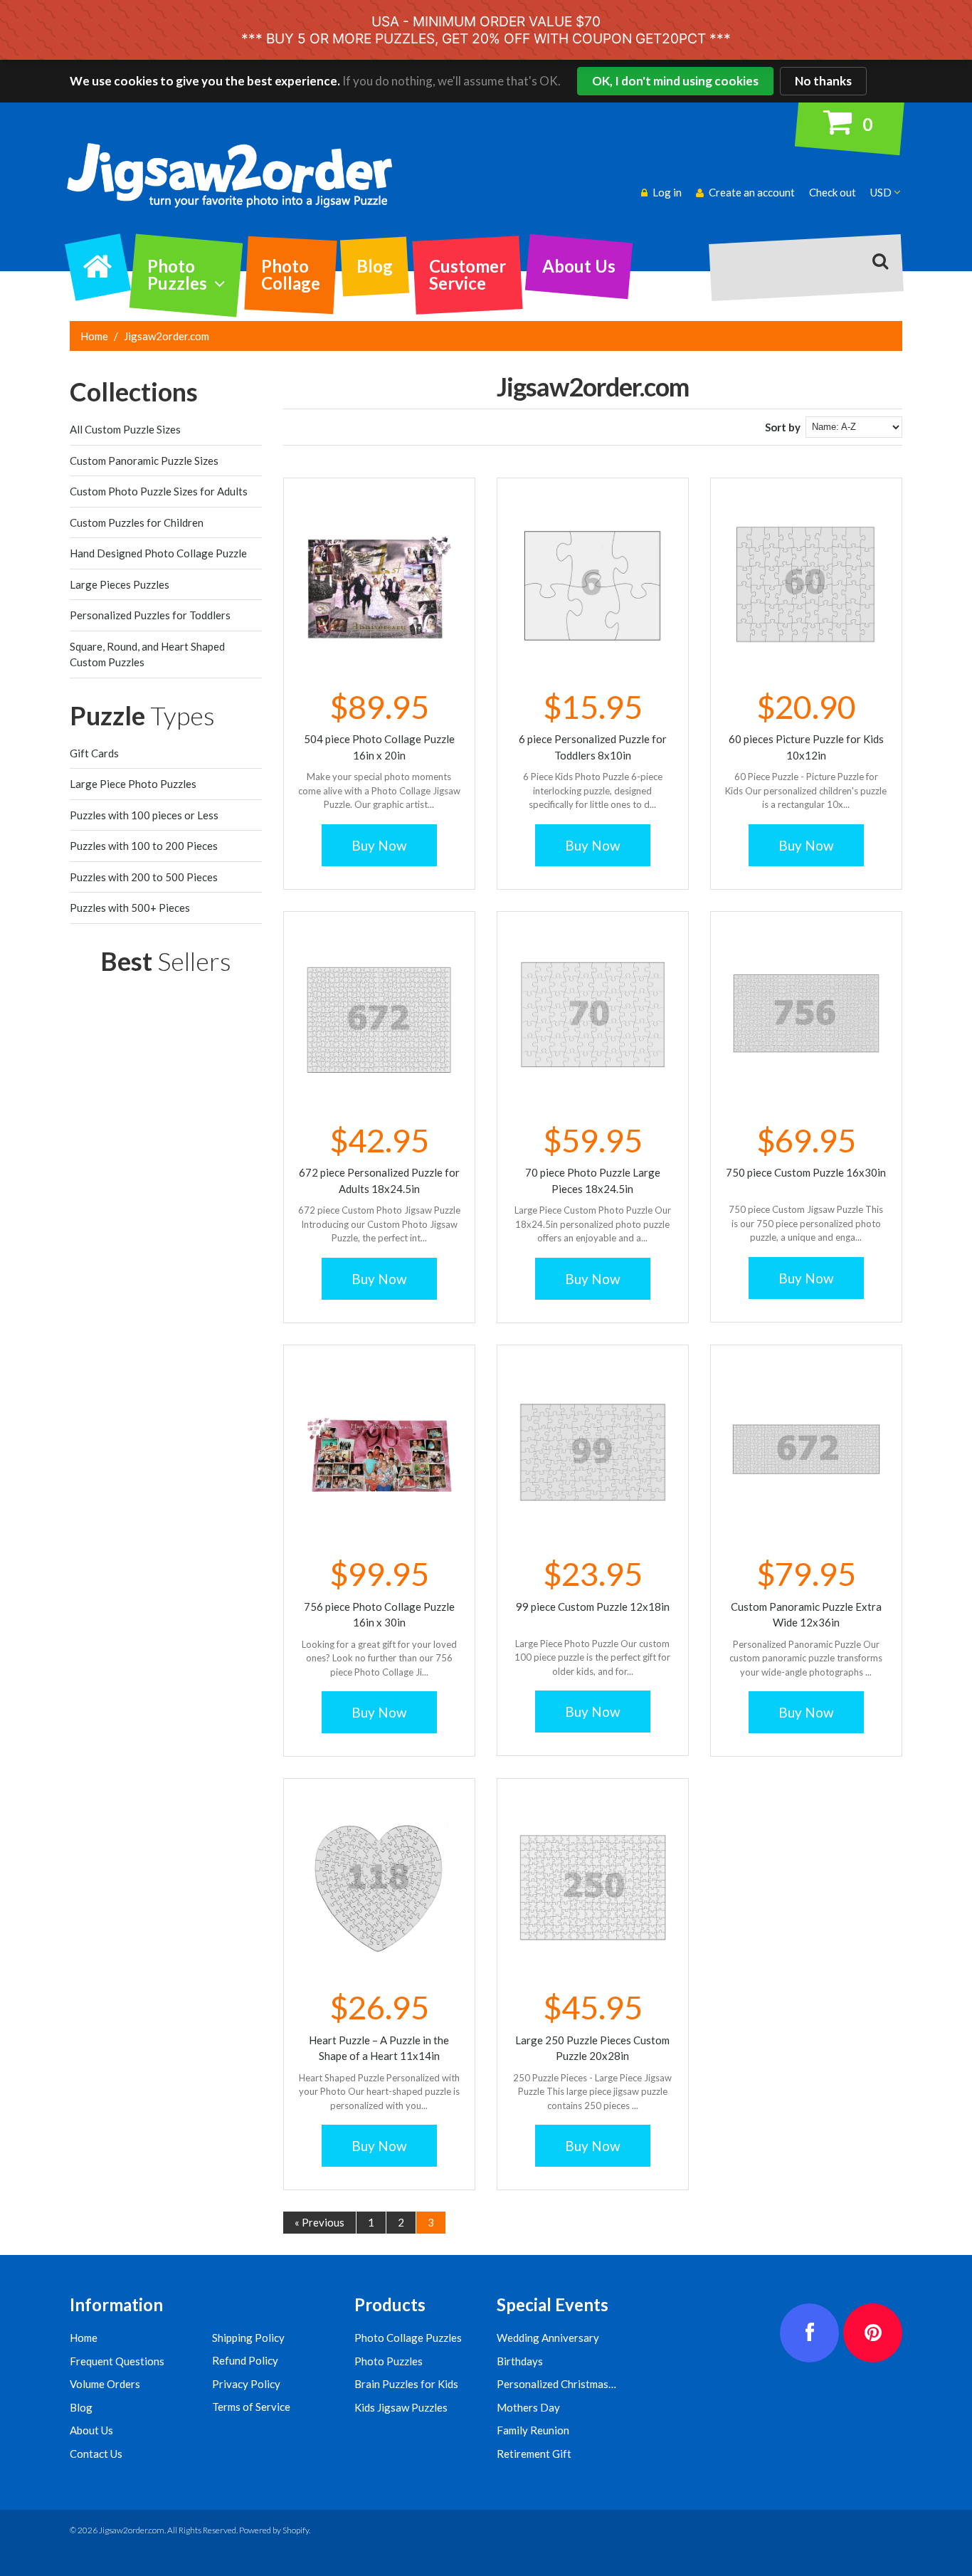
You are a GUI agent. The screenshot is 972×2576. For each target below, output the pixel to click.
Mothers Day (528, 2407)
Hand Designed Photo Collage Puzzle (158, 553)
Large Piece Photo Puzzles (133, 784)
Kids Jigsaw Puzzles (401, 2407)
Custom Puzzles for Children (137, 522)
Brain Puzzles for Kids (406, 2384)
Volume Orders (105, 2384)
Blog (375, 266)
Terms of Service (251, 2407)
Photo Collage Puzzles (408, 2338)
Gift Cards (94, 753)
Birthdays (520, 2361)
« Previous (319, 2222)
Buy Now (379, 845)
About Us (579, 266)
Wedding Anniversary (548, 2338)
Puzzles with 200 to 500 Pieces (144, 877)
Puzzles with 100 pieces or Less (144, 815)
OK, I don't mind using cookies (675, 81)
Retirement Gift (534, 2454)
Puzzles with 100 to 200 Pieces (144, 846)
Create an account (752, 192)
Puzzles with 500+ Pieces (130, 908)
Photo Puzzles (389, 2361)
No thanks (823, 81)
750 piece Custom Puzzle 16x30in (806, 1172)
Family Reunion (533, 2430)
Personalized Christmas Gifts (566, 2384)
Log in (667, 192)
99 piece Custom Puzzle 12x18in (593, 1607)
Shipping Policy (248, 2338)
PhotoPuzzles (177, 274)
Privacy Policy (246, 2384)
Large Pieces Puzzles (120, 584)
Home (94, 336)
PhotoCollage (291, 274)
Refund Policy (245, 2360)
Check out (833, 192)
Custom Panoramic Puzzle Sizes (144, 461)
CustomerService (467, 274)
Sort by (783, 427)
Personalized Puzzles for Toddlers (150, 615)
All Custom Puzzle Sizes (125, 429)
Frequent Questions (117, 2361)
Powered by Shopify (274, 2530)
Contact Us (96, 2454)
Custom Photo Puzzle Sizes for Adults (159, 491)
